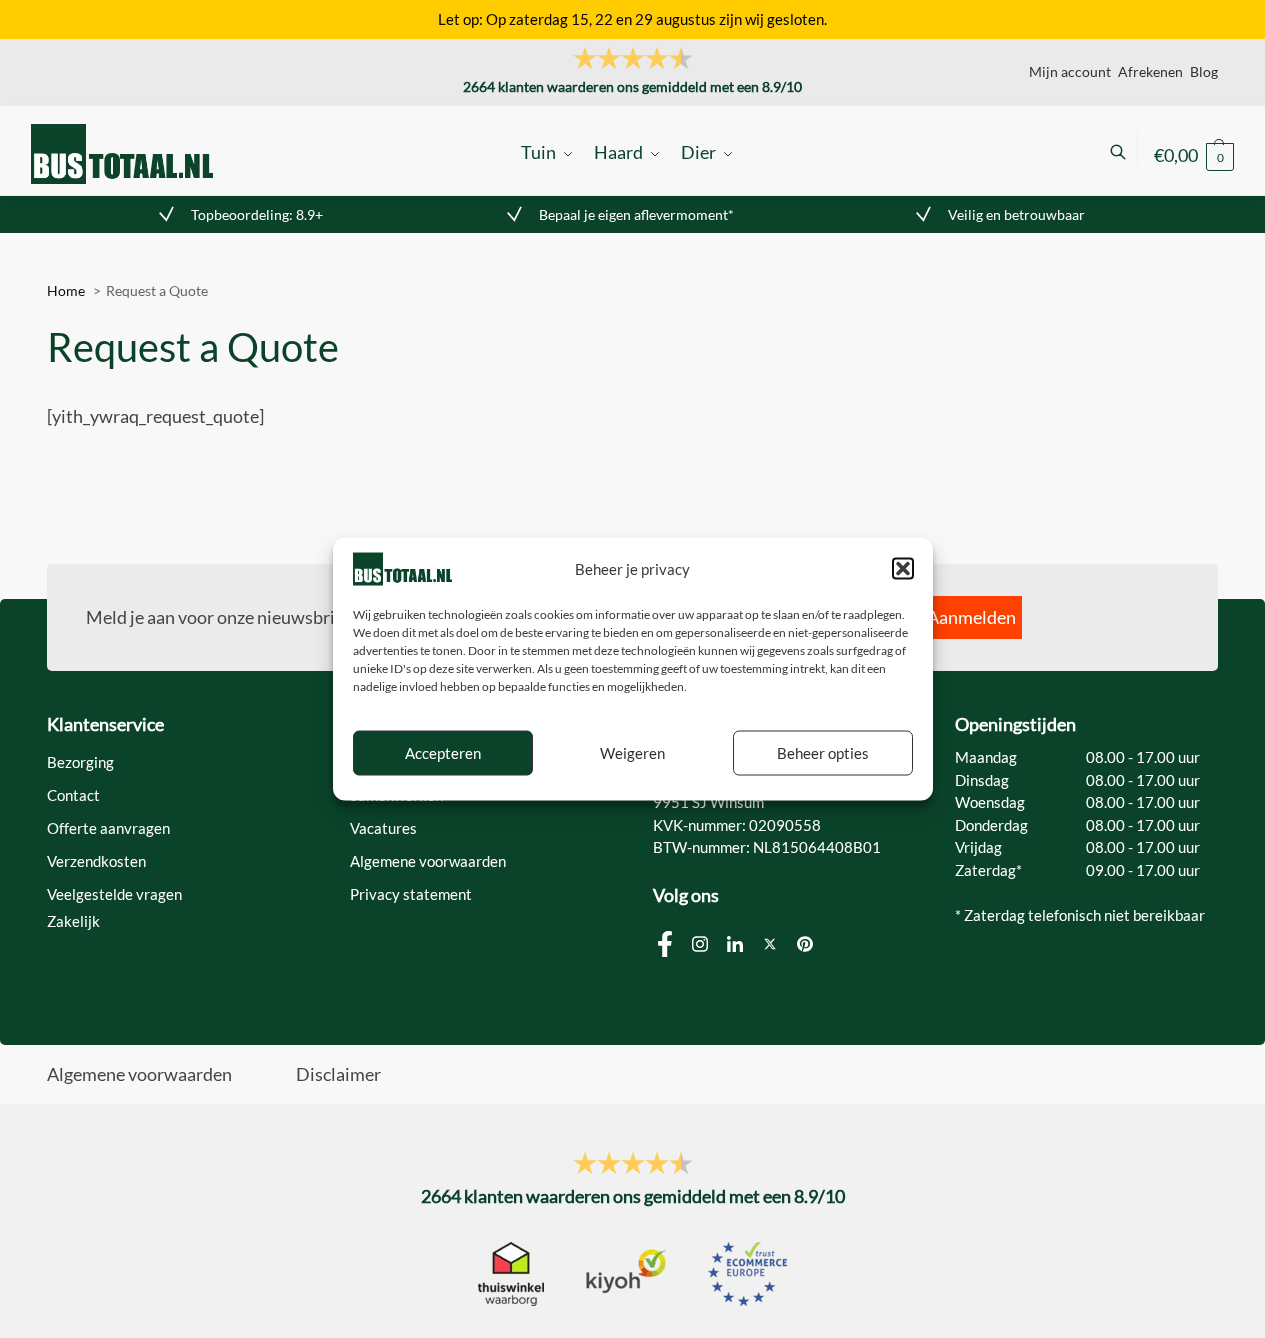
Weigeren (632, 753)
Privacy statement (411, 894)
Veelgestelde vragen (114, 894)
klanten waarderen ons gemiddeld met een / (632, 86)
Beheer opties (823, 753)
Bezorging (80, 762)
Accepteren (443, 753)
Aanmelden (971, 617)
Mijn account (1070, 71)
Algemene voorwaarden (428, 861)
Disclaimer (338, 1074)
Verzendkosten (96, 861)
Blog (1204, 71)
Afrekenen (1150, 71)
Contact (73, 795)
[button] (903, 569)
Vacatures (383, 828)
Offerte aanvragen (108, 828)
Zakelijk (73, 921)
